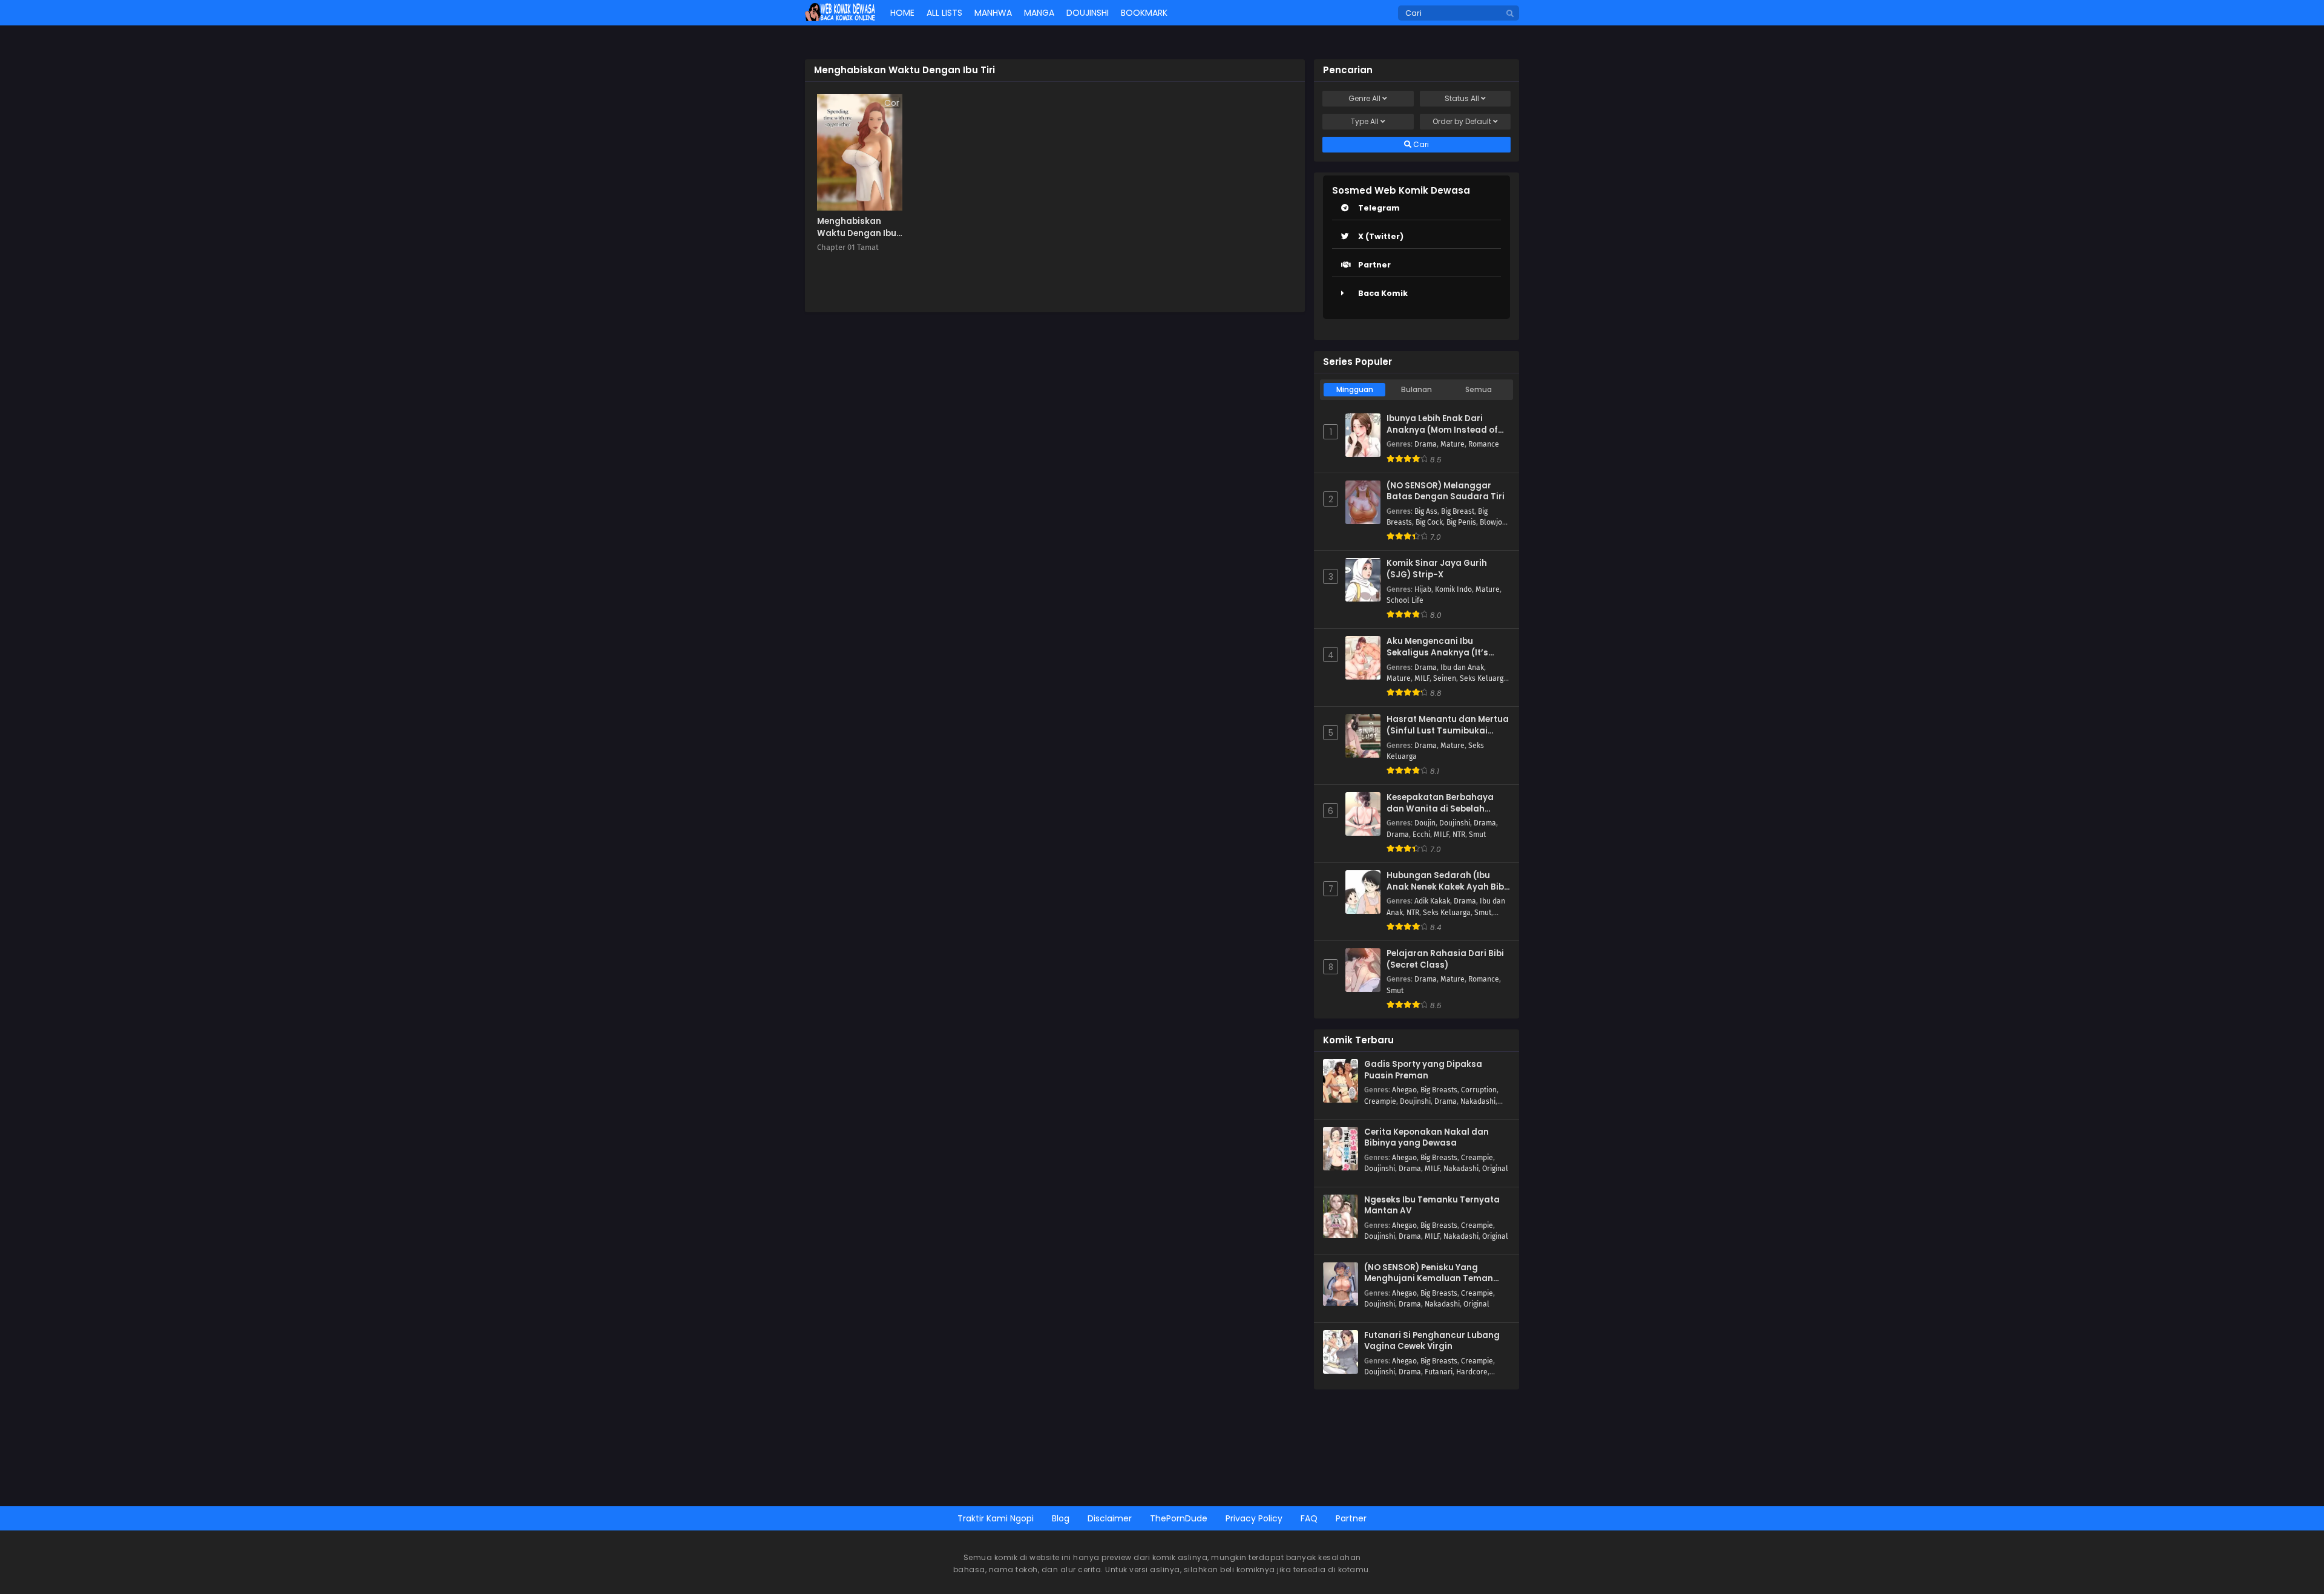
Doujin (1425, 823)
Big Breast (1458, 511)
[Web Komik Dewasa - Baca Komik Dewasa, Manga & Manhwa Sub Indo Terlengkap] (840, 18)
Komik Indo (1453, 589)
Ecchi (1421, 835)
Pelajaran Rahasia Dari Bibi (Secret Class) (1445, 959)
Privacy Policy (1254, 1518)
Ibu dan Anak (1462, 667)
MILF (1422, 678)
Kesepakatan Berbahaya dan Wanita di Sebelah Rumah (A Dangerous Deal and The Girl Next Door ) (1443, 803)
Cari (1420, 144)
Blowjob (1493, 522)
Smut (1477, 835)
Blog (1061, 1518)
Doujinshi (1455, 823)
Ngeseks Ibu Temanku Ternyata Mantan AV (1432, 1206)
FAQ (1309, 1518)
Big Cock (1429, 522)
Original (1495, 1169)
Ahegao (1404, 1090)
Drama (1426, 444)
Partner (1374, 265)
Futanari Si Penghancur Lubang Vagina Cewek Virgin (1432, 1341)
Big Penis (1461, 522)
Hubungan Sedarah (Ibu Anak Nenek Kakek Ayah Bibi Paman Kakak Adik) (1446, 881)
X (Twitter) (1381, 236)
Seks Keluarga (1484, 678)
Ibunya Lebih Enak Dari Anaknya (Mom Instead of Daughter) (1442, 425)
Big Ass (1426, 511)
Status (1462, 98)
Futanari (1439, 1372)
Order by (1462, 121)
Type (1365, 121)
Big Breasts (1439, 1090)
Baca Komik (1383, 293)
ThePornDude (1179, 1518)
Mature (1452, 444)
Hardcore (1472, 1372)
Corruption (1479, 1090)
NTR (1459, 835)
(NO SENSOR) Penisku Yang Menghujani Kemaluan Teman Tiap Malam (1429, 1274)
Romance (1484, 444)
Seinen (1445, 678)
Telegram (1379, 208)
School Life (1405, 600)
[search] (1510, 14)
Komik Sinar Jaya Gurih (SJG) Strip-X (1437, 569)
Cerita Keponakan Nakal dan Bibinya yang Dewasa (1426, 1138)
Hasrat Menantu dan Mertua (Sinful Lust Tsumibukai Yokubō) (1448, 725)
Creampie (1380, 1101)
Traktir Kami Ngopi (996, 1518)
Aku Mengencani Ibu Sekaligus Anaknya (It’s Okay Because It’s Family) (1442, 647)
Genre (1364, 98)
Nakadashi (1478, 1101)
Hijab (1423, 589)
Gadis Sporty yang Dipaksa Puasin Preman (1423, 1070)
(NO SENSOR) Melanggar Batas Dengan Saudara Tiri (1446, 492)
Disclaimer (1110, 1518)
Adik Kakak (1432, 901)
